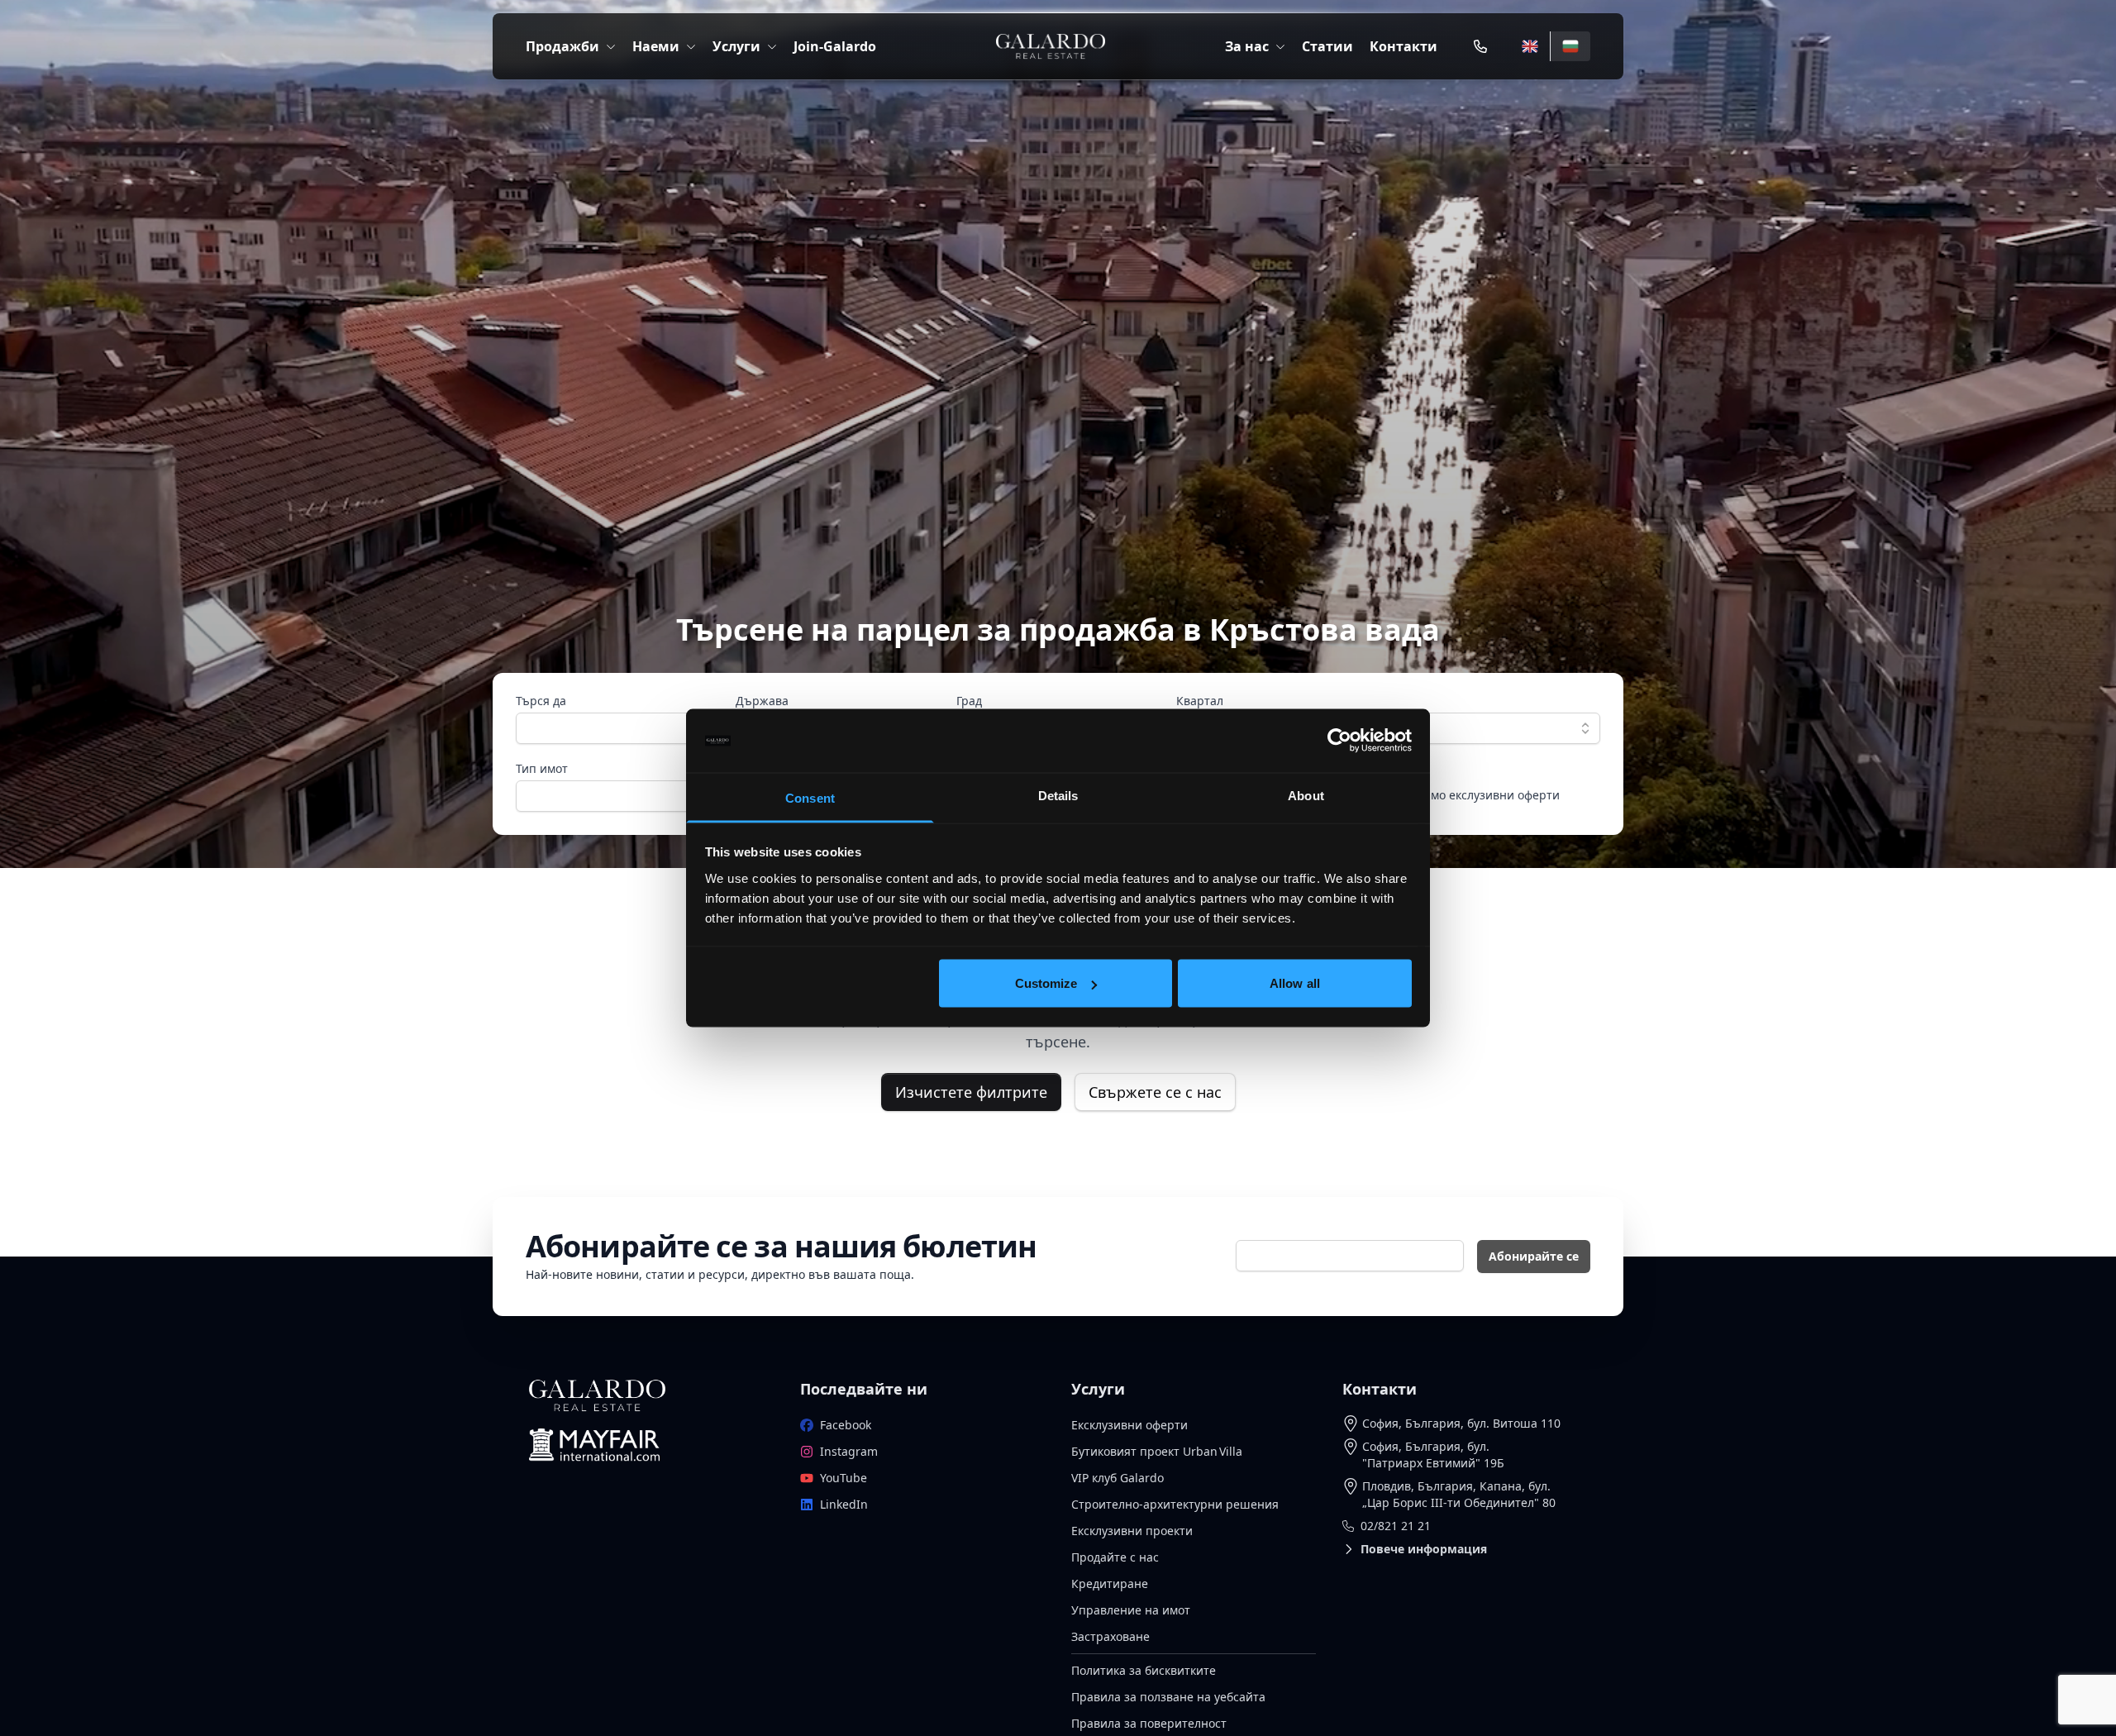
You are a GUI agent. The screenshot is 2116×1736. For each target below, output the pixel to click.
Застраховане (1110, 1636)
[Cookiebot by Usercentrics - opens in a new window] (1339, 741)
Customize (1046, 983)
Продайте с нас (1115, 1557)
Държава (762, 701)
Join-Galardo (835, 46)
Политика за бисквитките (1144, 1670)
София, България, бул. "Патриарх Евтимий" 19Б (1433, 1455)
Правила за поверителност (1149, 1723)
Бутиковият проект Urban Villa (1157, 1451)
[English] (1530, 46)
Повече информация (1424, 1549)
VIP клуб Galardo (1118, 1478)
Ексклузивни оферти (1129, 1425)
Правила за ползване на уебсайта (1168, 1697)
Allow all (1295, 983)
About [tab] (1306, 795)
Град (969, 701)
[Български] (1570, 46)
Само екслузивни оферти (1488, 795)
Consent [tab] (810, 797)
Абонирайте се (1534, 1256)
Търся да (541, 701)
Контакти (1404, 46)
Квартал (1200, 701)
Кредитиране (1110, 1583)
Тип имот (542, 768)
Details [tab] (1058, 795)
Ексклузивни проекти (1132, 1531)
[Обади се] (1480, 46)
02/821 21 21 (1396, 1526)
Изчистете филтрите (971, 1092)
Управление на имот (1131, 1610)
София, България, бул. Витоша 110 (1461, 1423)
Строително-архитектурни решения (1175, 1504)
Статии (1327, 46)
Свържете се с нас (1155, 1092)
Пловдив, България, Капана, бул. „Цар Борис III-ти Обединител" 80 (1459, 1494)
